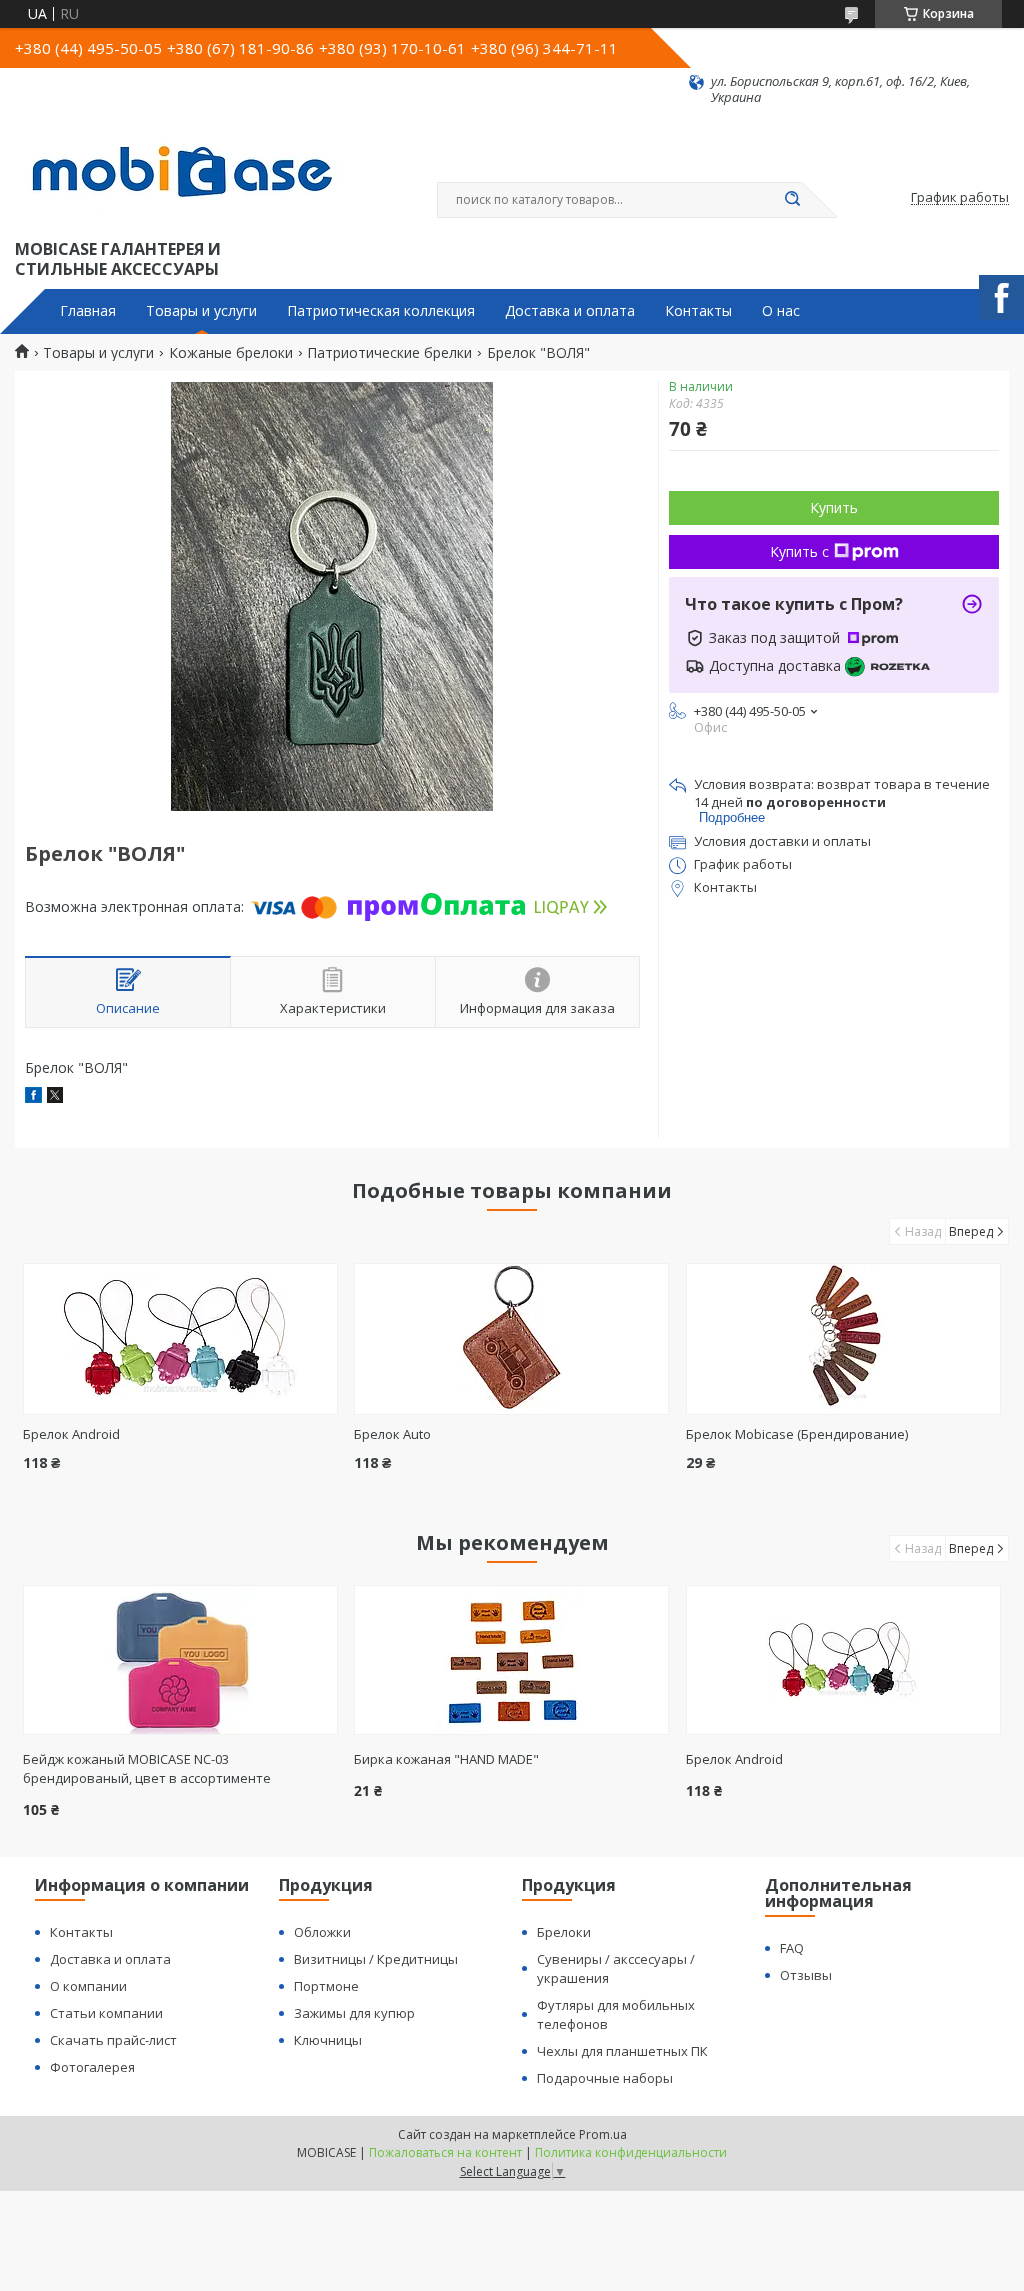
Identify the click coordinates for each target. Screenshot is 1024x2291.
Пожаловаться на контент (445, 2152)
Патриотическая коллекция (381, 311)
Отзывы (806, 1975)
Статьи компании (106, 2013)
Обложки (322, 1932)
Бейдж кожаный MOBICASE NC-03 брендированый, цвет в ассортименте (147, 1768)
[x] (55, 1097)
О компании (88, 1986)
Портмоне (326, 1986)
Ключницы (328, 2040)
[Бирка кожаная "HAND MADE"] (511, 1660)
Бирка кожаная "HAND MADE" (446, 1759)
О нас (781, 311)
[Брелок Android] (180, 1339)
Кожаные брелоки (231, 353)
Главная (88, 311)
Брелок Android (71, 1434)
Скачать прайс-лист (113, 2040)
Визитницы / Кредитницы (376, 1959)
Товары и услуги (201, 311)
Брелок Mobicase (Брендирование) (797, 1434)
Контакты (698, 311)
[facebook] (33, 1097)
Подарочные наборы (605, 2078)
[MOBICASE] (190, 171)
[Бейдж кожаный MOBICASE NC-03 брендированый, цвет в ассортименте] (180, 1660)
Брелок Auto (392, 1434)
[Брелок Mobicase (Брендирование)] (843, 1339)
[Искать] (792, 200)
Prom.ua (603, 2134)
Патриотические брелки (389, 353)
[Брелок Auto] (511, 1339)
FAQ (792, 1948)
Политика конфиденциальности (631, 2152)
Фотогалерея (92, 2067)
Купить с (799, 551)
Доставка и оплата (570, 311)
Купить (834, 507)
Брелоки (564, 1932)
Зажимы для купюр (354, 2013)
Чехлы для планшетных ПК (622, 2051)
